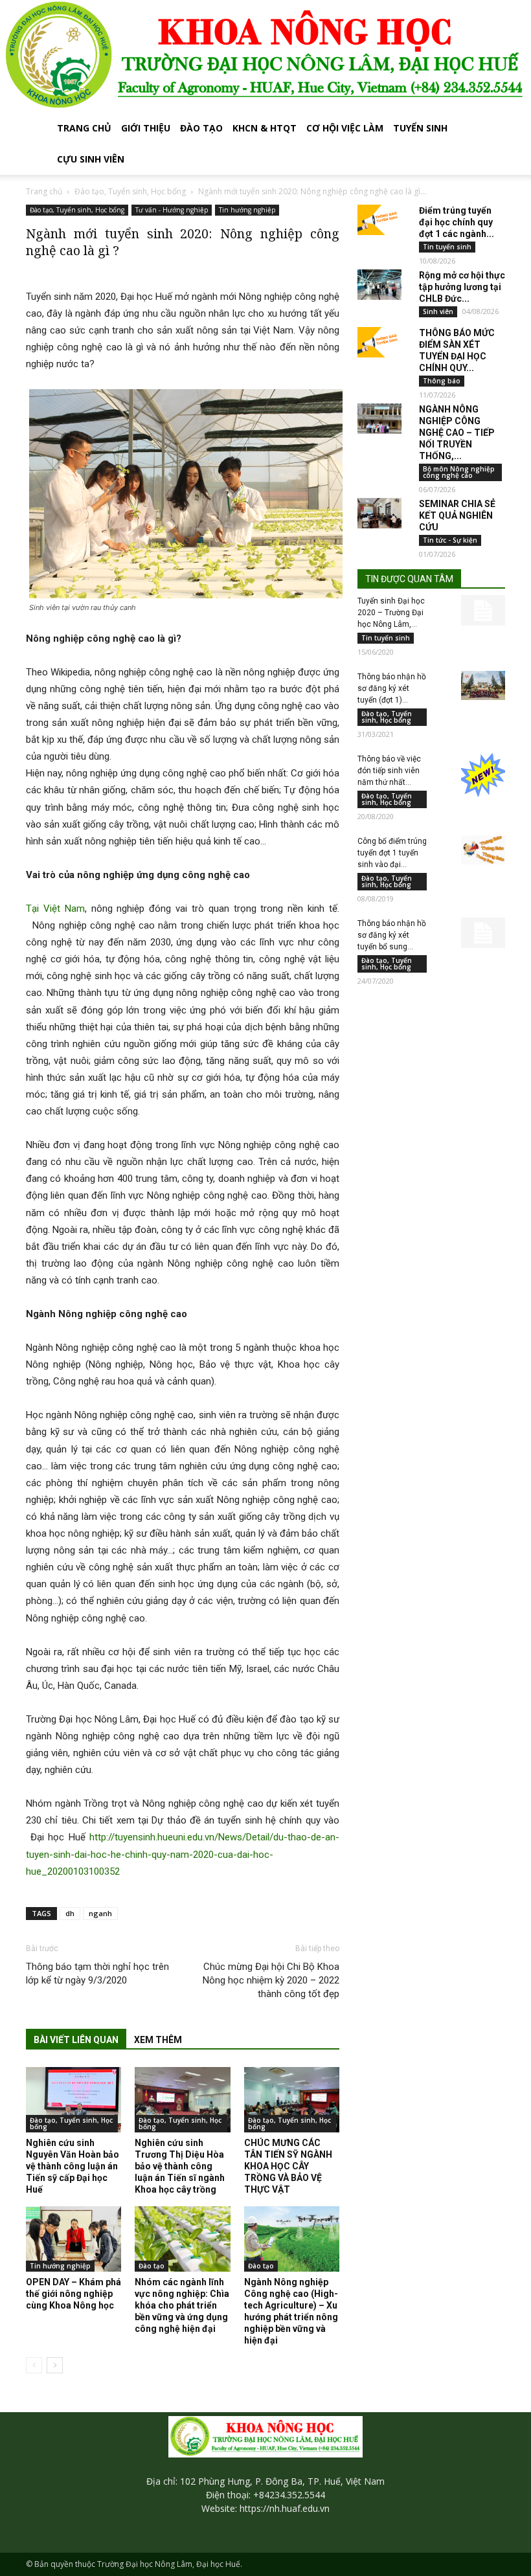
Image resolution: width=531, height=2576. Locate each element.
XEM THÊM (158, 2040)
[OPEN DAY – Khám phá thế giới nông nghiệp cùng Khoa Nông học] (73, 2239)
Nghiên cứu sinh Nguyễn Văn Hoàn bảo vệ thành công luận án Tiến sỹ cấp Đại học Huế (73, 2166)
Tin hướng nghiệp (247, 210)
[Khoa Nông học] (265, 56)
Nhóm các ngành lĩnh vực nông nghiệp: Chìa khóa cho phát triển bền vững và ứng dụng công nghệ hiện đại (182, 2305)
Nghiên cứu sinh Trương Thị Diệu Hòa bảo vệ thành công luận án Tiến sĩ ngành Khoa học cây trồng (180, 2166)
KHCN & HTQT (265, 128)
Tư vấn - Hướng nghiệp (172, 210)
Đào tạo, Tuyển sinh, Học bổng (130, 191)
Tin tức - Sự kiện (450, 540)
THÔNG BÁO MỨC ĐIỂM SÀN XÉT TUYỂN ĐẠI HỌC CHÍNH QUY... (457, 350)
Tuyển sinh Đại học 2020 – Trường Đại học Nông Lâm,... (391, 613)
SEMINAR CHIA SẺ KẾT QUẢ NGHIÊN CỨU (457, 515)
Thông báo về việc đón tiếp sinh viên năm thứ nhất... (389, 771)
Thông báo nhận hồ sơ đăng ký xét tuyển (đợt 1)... (392, 688)
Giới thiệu (146, 128)
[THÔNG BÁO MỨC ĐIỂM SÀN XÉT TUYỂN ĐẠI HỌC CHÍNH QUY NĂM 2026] (379, 343)
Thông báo (442, 381)
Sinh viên (438, 311)
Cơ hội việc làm (345, 128)
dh (70, 1913)
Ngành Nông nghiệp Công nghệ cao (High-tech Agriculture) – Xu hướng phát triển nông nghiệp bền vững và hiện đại (291, 2311)
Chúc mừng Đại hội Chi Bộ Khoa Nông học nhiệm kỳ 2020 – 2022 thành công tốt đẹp (271, 1980)
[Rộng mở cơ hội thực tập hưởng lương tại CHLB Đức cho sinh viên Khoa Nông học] (379, 285)
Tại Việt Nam (55, 909)
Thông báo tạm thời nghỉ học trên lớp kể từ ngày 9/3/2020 (97, 1973)
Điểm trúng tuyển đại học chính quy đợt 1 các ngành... (457, 222)
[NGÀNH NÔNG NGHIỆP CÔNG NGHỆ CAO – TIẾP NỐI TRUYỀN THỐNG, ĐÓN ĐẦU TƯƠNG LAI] (379, 419)
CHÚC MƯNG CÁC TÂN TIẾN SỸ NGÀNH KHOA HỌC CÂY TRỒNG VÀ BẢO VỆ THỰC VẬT (288, 2166)
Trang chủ (84, 128)
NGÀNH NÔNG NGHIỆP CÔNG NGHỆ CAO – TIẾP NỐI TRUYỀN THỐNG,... (457, 433)
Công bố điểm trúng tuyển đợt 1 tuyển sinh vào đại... (392, 853)
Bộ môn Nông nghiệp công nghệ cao (459, 472)
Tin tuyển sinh (447, 247)
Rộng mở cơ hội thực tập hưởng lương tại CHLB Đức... (462, 287)
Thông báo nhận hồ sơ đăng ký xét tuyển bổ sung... (392, 935)
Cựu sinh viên (91, 159)
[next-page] (55, 2365)
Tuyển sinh (420, 128)
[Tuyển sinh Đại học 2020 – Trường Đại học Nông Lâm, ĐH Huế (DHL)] (483, 611)
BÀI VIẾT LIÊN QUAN (76, 2040)
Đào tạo (201, 128)
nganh (100, 1913)
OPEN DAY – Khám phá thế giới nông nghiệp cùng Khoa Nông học (73, 2294)
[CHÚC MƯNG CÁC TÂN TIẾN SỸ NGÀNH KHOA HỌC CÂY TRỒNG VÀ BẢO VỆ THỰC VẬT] (292, 2100)
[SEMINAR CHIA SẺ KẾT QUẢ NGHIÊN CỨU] (379, 514)
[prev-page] (34, 2365)
